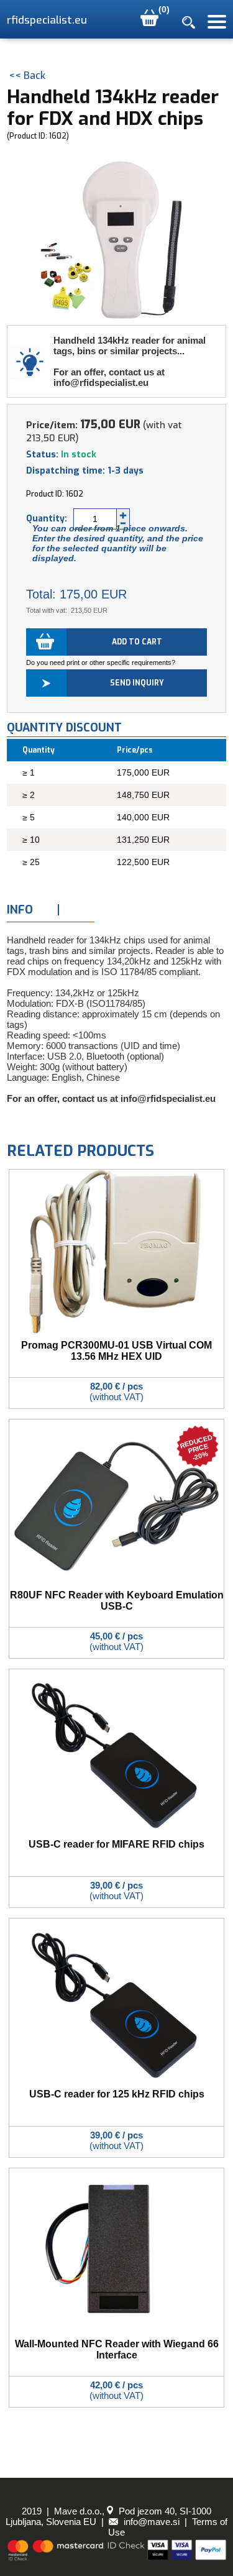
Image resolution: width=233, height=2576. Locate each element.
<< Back (27, 76)
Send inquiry (137, 683)
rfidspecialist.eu (47, 20)
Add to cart (137, 642)
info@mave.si (150, 2522)
